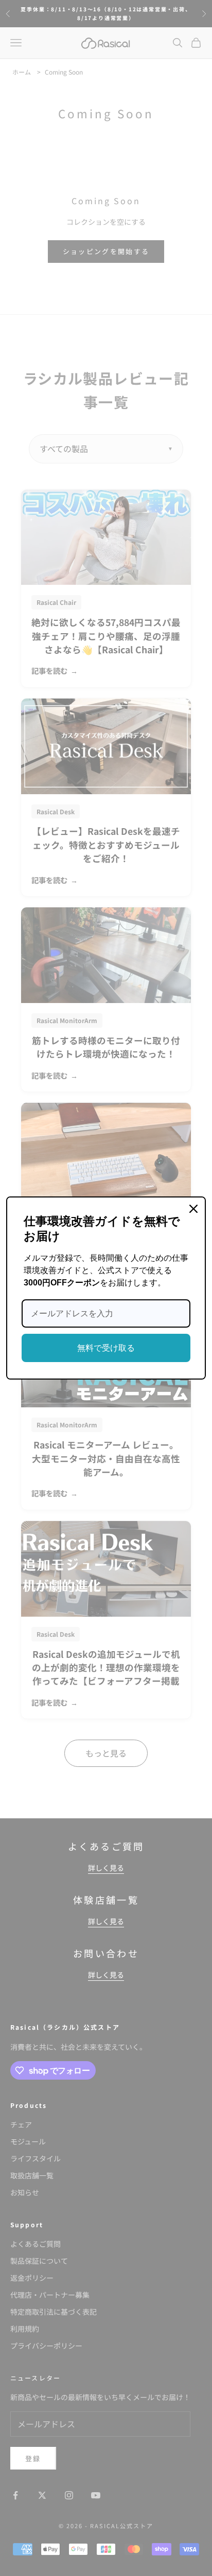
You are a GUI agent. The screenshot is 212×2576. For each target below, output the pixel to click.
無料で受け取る (106, 1348)
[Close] (193, 1209)
